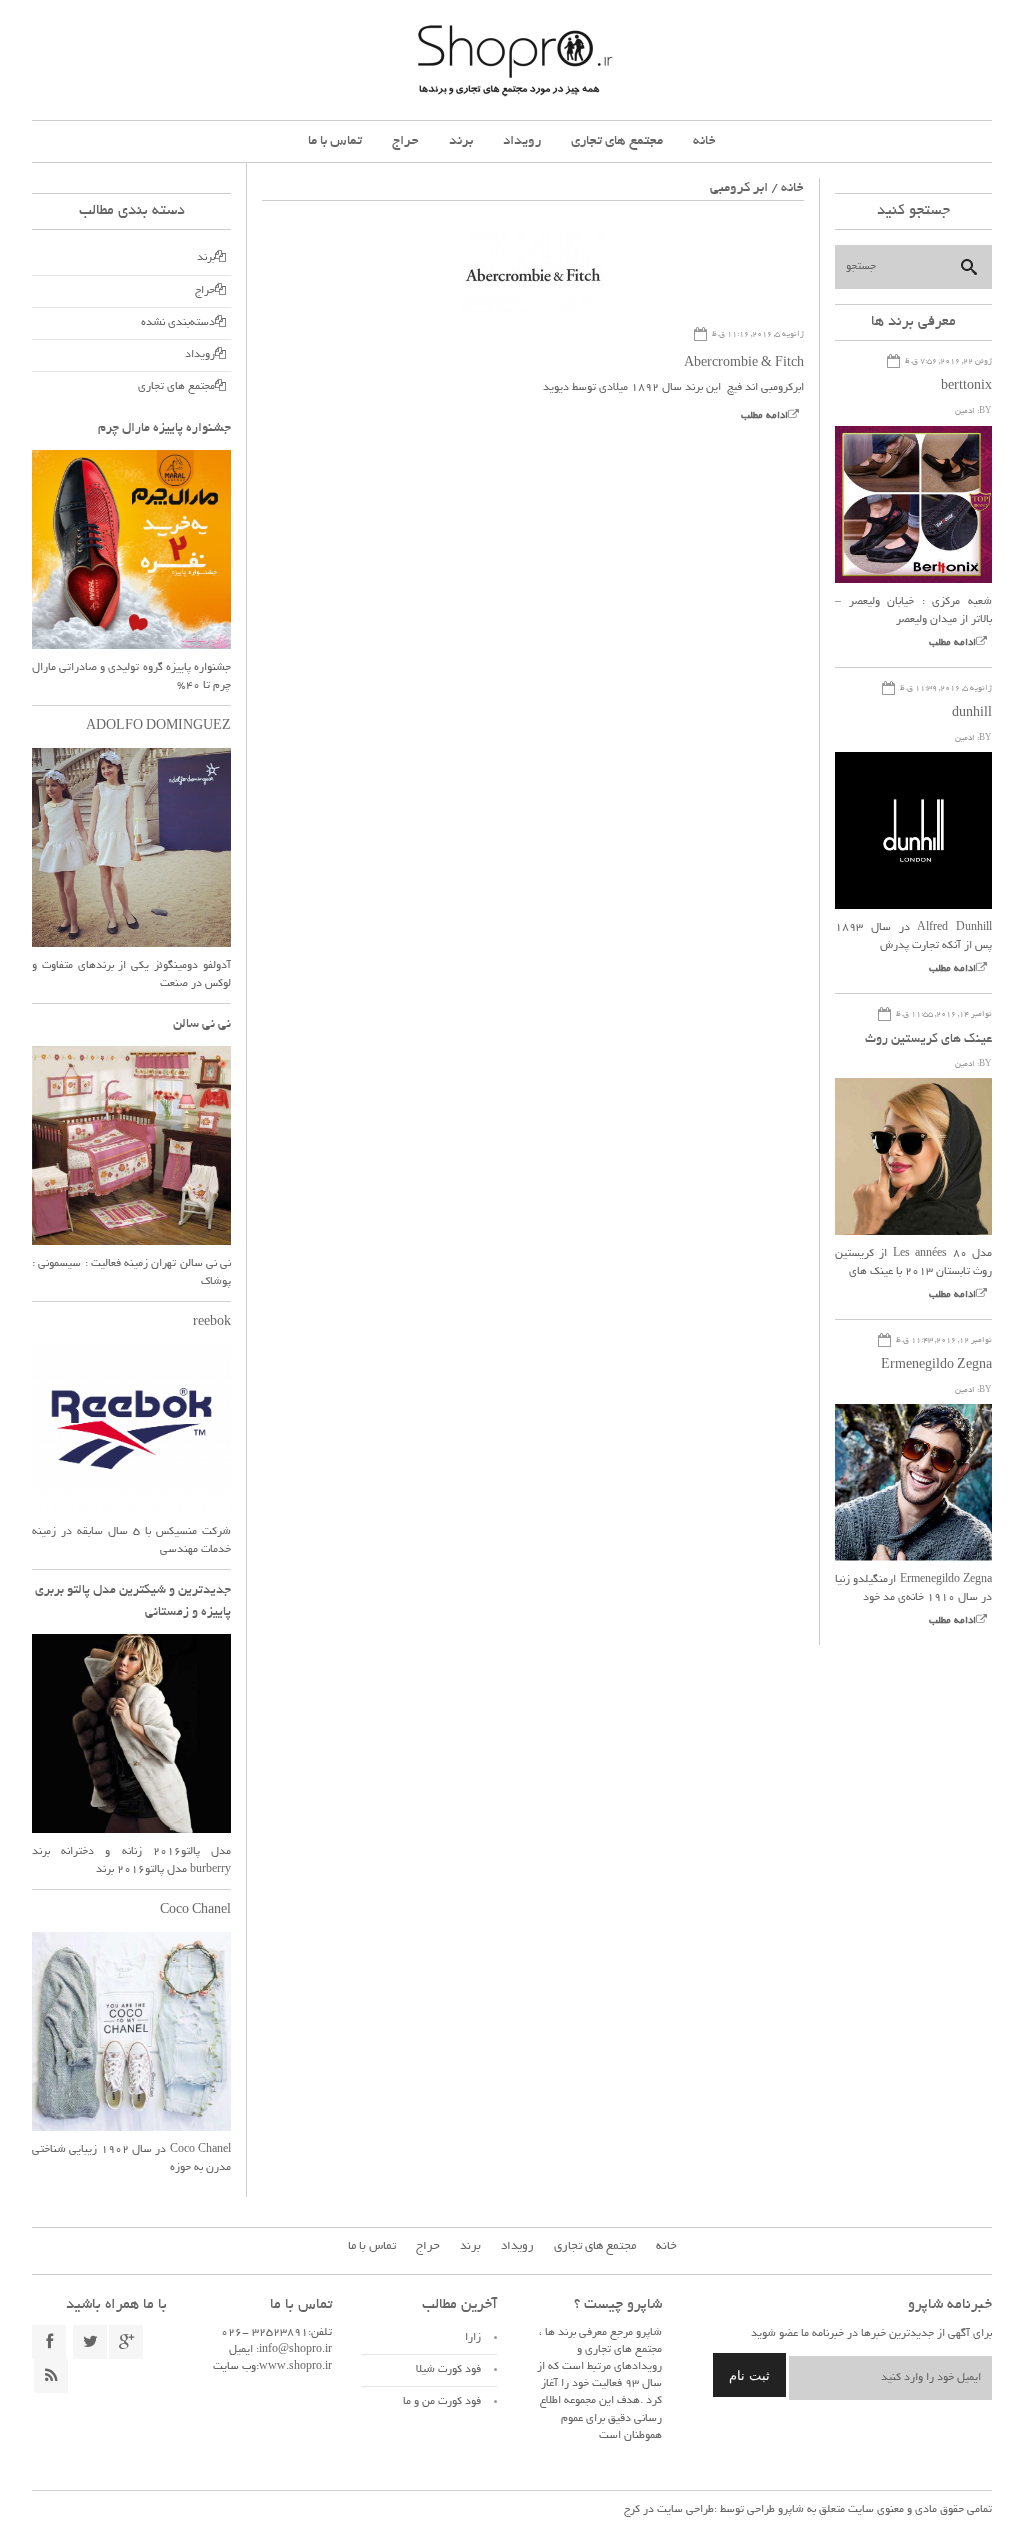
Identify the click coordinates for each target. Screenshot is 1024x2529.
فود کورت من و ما (442, 2402)
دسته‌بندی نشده (178, 323)
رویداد (522, 141)
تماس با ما (335, 141)
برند (461, 141)
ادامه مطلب (764, 416)
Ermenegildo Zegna (936, 1366)
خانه (704, 141)
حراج (405, 141)
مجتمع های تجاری (617, 141)
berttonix (966, 387)
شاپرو (789, 2510)
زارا (473, 2338)
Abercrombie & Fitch (744, 364)
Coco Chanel (195, 1911)
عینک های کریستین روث (928, 1040)
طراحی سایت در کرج (669, 2510)
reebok (212, 1323)
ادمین (965, 411)
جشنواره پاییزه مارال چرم (164, 429)
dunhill (972, 714)
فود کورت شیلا (448, 2370)
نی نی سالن (202, 1025)
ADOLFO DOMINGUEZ (158, 727)
